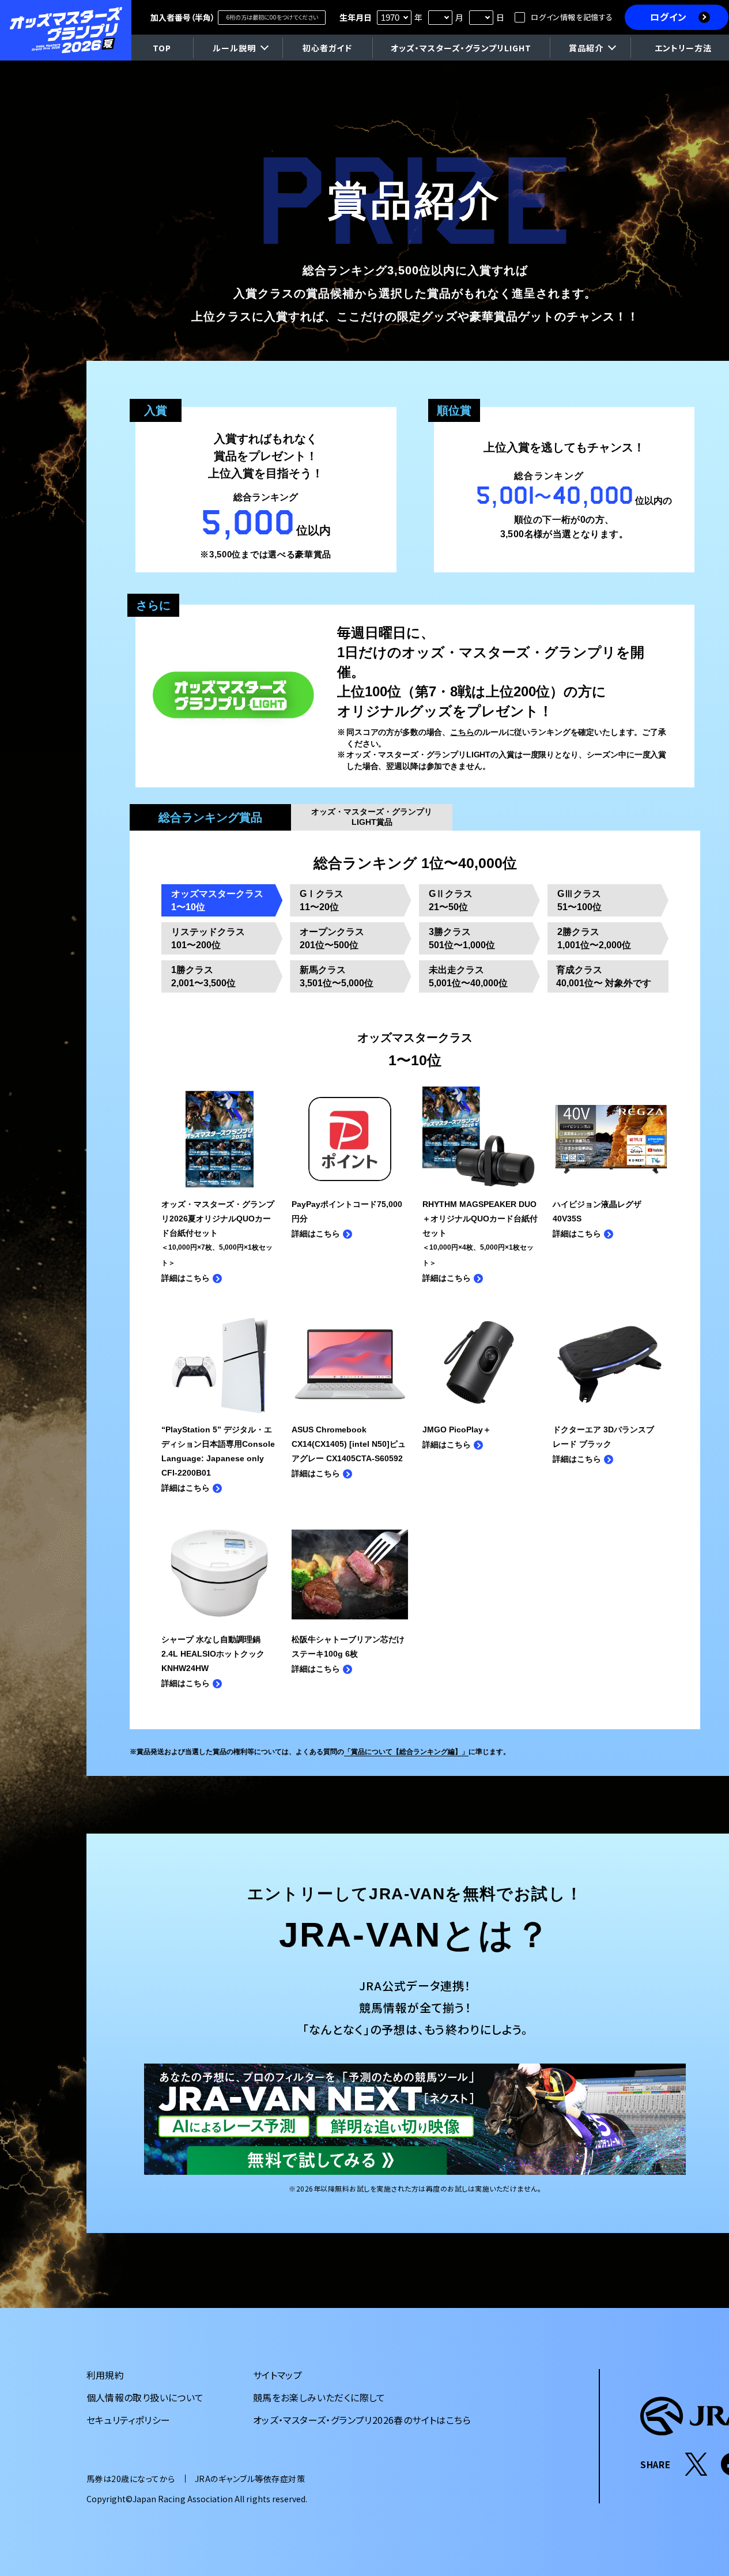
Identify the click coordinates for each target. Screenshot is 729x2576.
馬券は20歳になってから (131, 2479)
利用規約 (105, 2375)
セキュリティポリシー (129, 2420)
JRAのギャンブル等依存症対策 (250, 2479)
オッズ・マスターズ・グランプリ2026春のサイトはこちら (362, 2420)
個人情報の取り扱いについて (145, 2397)
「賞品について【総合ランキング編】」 (406, 1752)
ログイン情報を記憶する (572, 17)
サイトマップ (277, 2375)
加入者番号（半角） (183, 17)
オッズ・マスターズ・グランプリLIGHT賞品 (372, 817)
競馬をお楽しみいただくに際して (319, 2397)
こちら (462, 732)
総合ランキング (210, 817)
